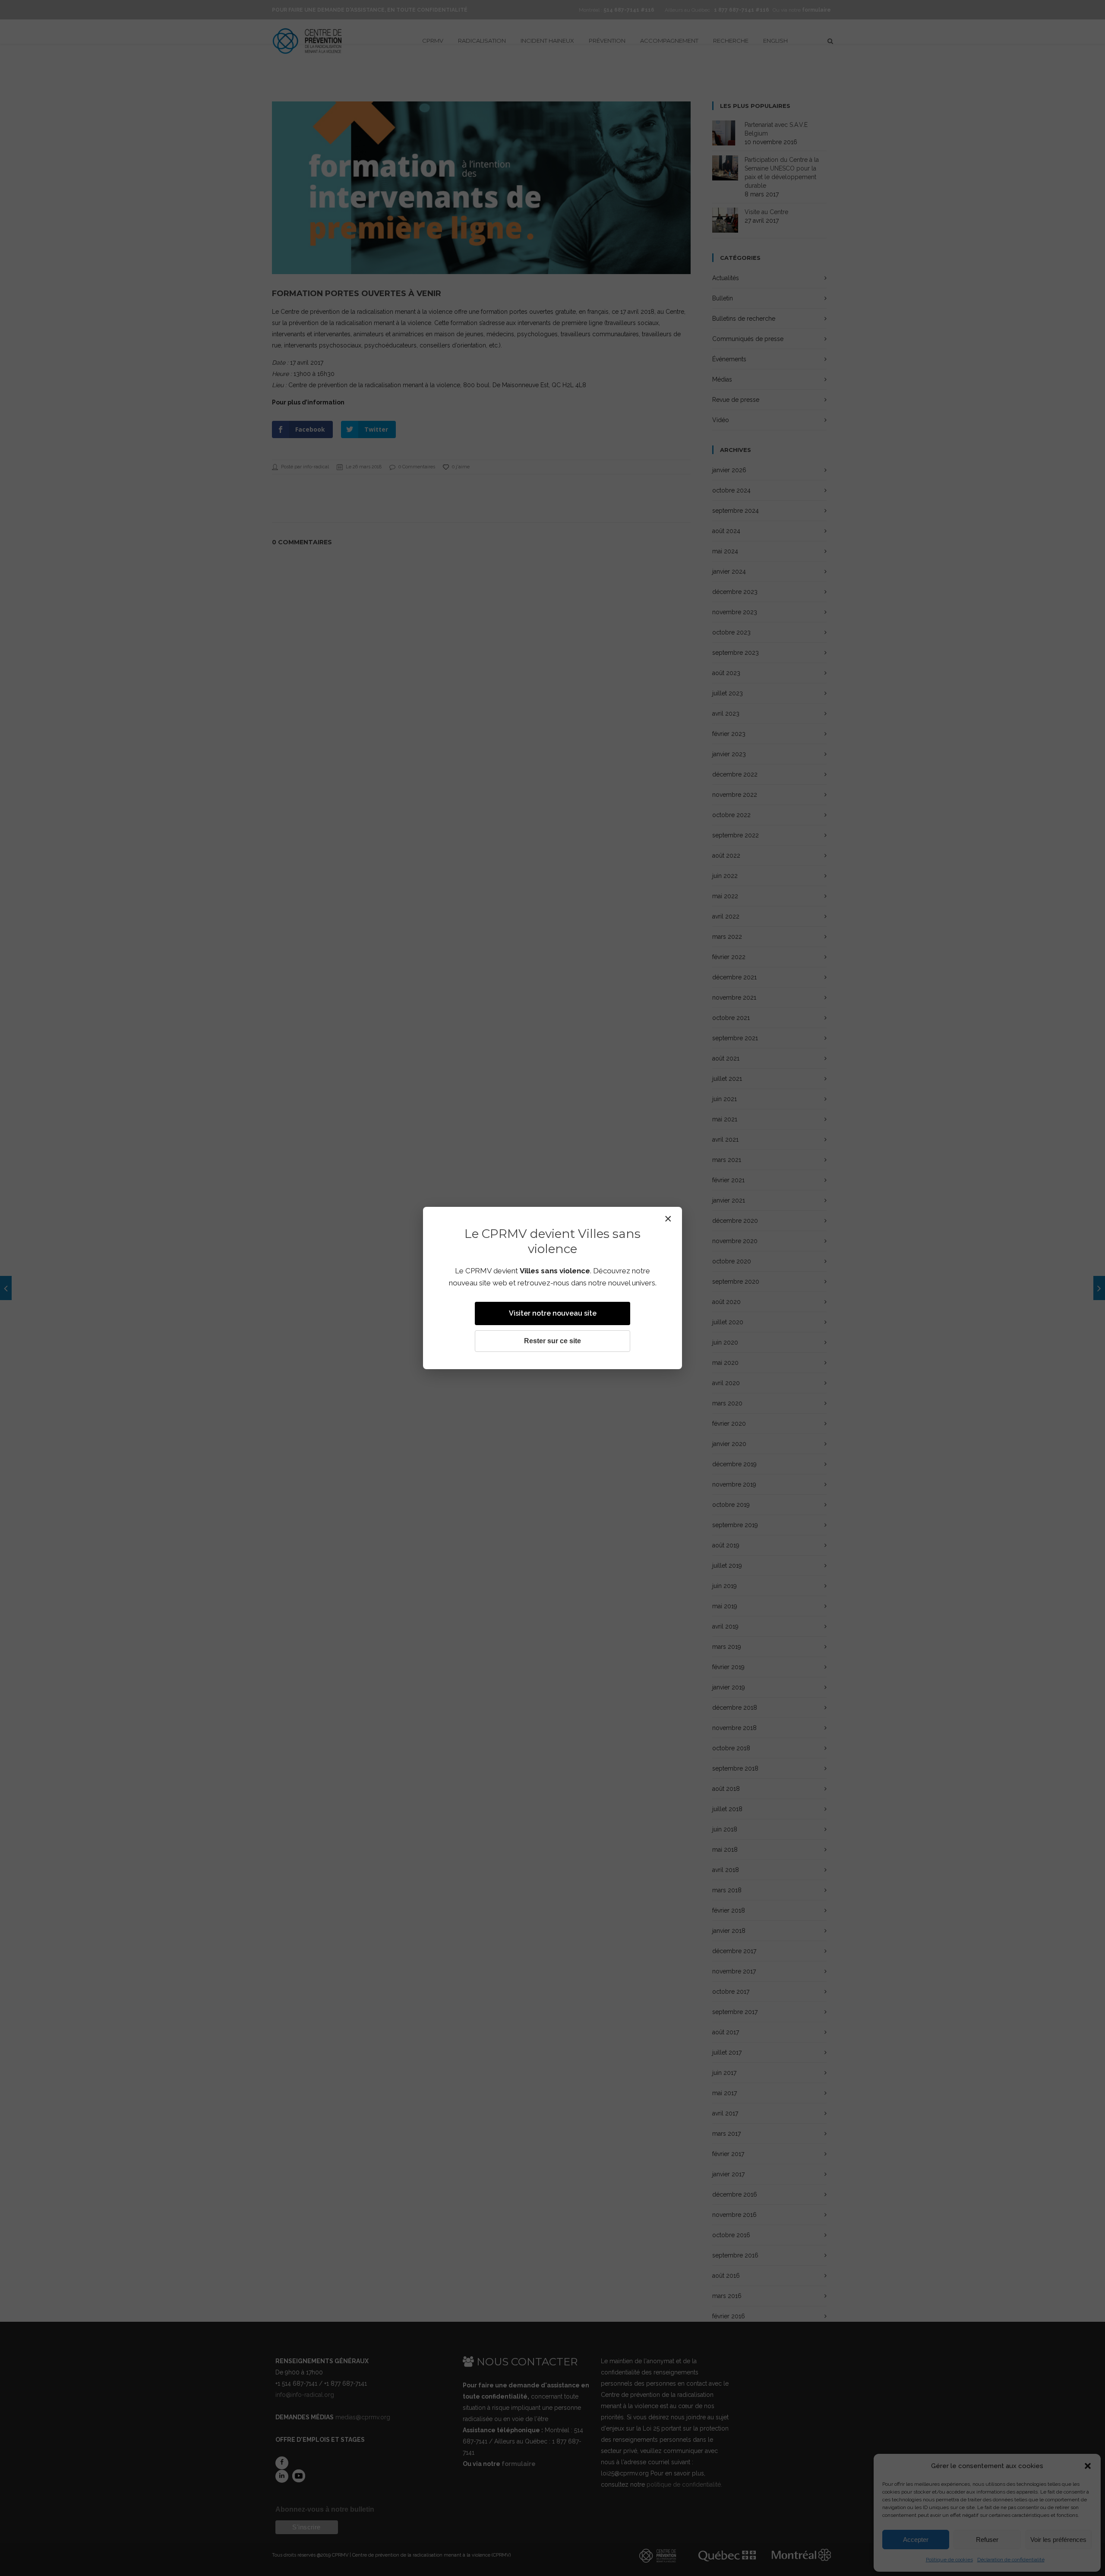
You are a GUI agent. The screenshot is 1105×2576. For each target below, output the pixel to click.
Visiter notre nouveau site (553, 1313)
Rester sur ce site (552, 1341)
